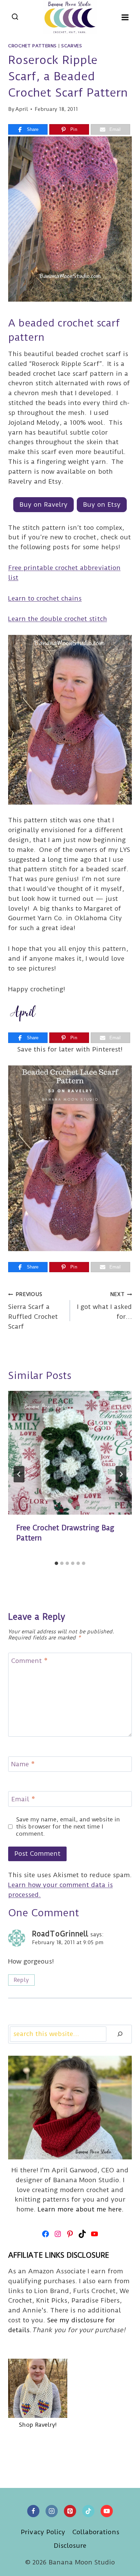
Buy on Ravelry (43, 504)
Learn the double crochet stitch (58, 619)
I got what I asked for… (104, 1306)
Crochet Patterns (32, 46)
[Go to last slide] (19, 1474)
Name (23, 1764)
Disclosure (70, 2546)
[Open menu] (125, 17)
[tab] (56, 1563)
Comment (29, 1661)
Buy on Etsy (102, 504)
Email (23, 1799)
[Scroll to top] (122, 2565)
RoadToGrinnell (60, 1934)
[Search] (120, 2034)
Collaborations (96, 2532)
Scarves (72, 46)
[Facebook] (33, 2511)
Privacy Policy (43, 2532)
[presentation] (70, 1453)
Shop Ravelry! (38, 2425)
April (22, 109)
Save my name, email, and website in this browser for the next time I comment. (68, 1826)
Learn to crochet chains (45, 598)
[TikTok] (88, 2511)
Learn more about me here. (81, 2209)
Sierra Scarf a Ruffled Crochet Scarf (33, 1311)
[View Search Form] (15, 17)
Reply (21, 1980)
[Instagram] (52, 2511)
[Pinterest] (70, 2511)
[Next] (121, 1474)
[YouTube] (107, 2511)
